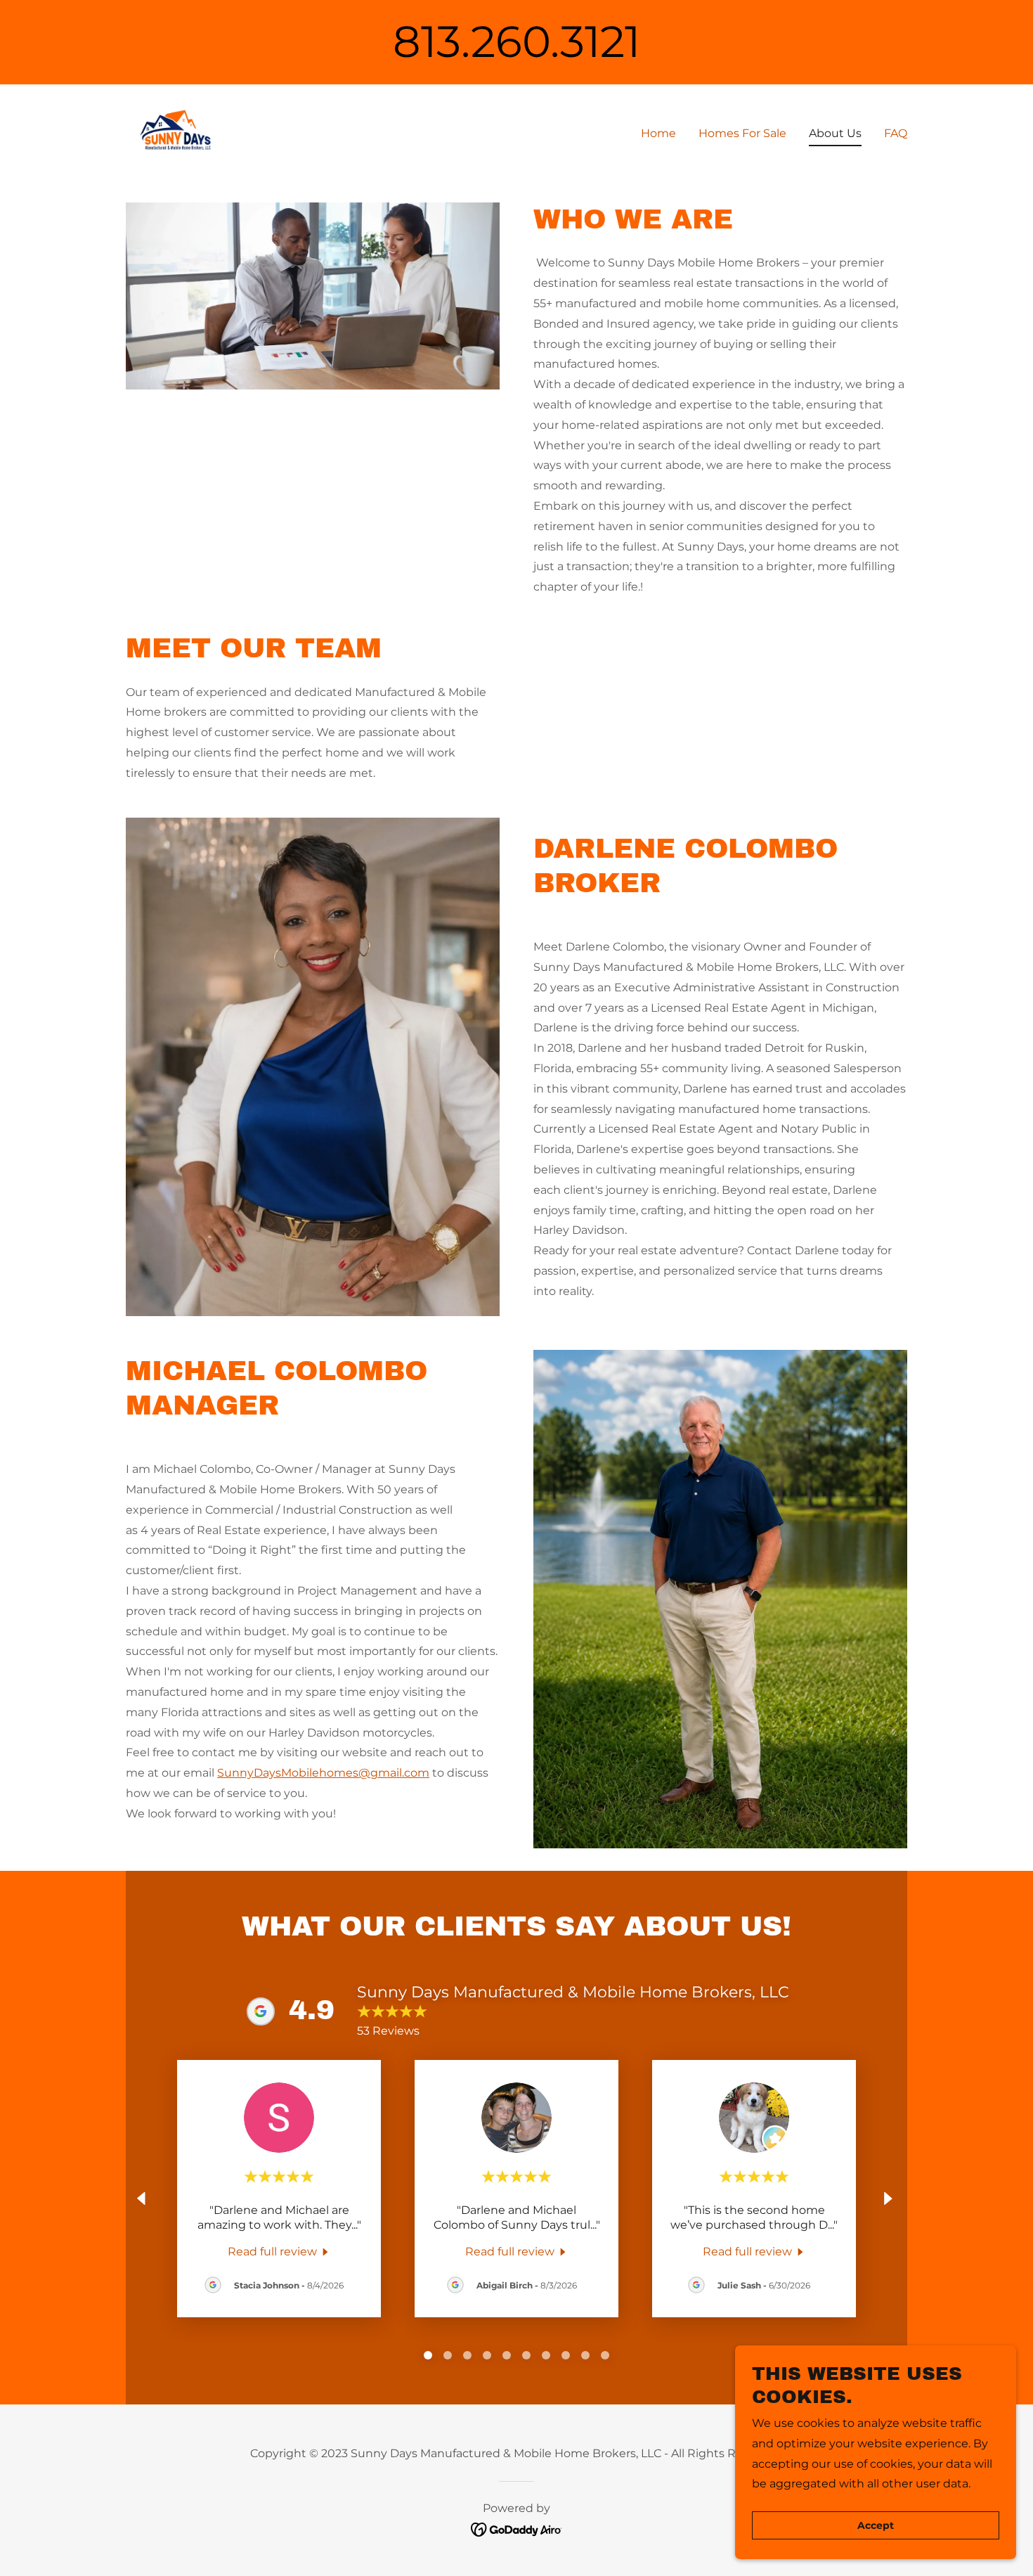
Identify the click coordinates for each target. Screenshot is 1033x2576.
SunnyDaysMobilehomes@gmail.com (323, 1773)
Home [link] (658, 133)
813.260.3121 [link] (516, 41)
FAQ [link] (896, 133)
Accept (876, 2525)
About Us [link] (835, 133)
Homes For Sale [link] (742, 133)
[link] (175, 131)
